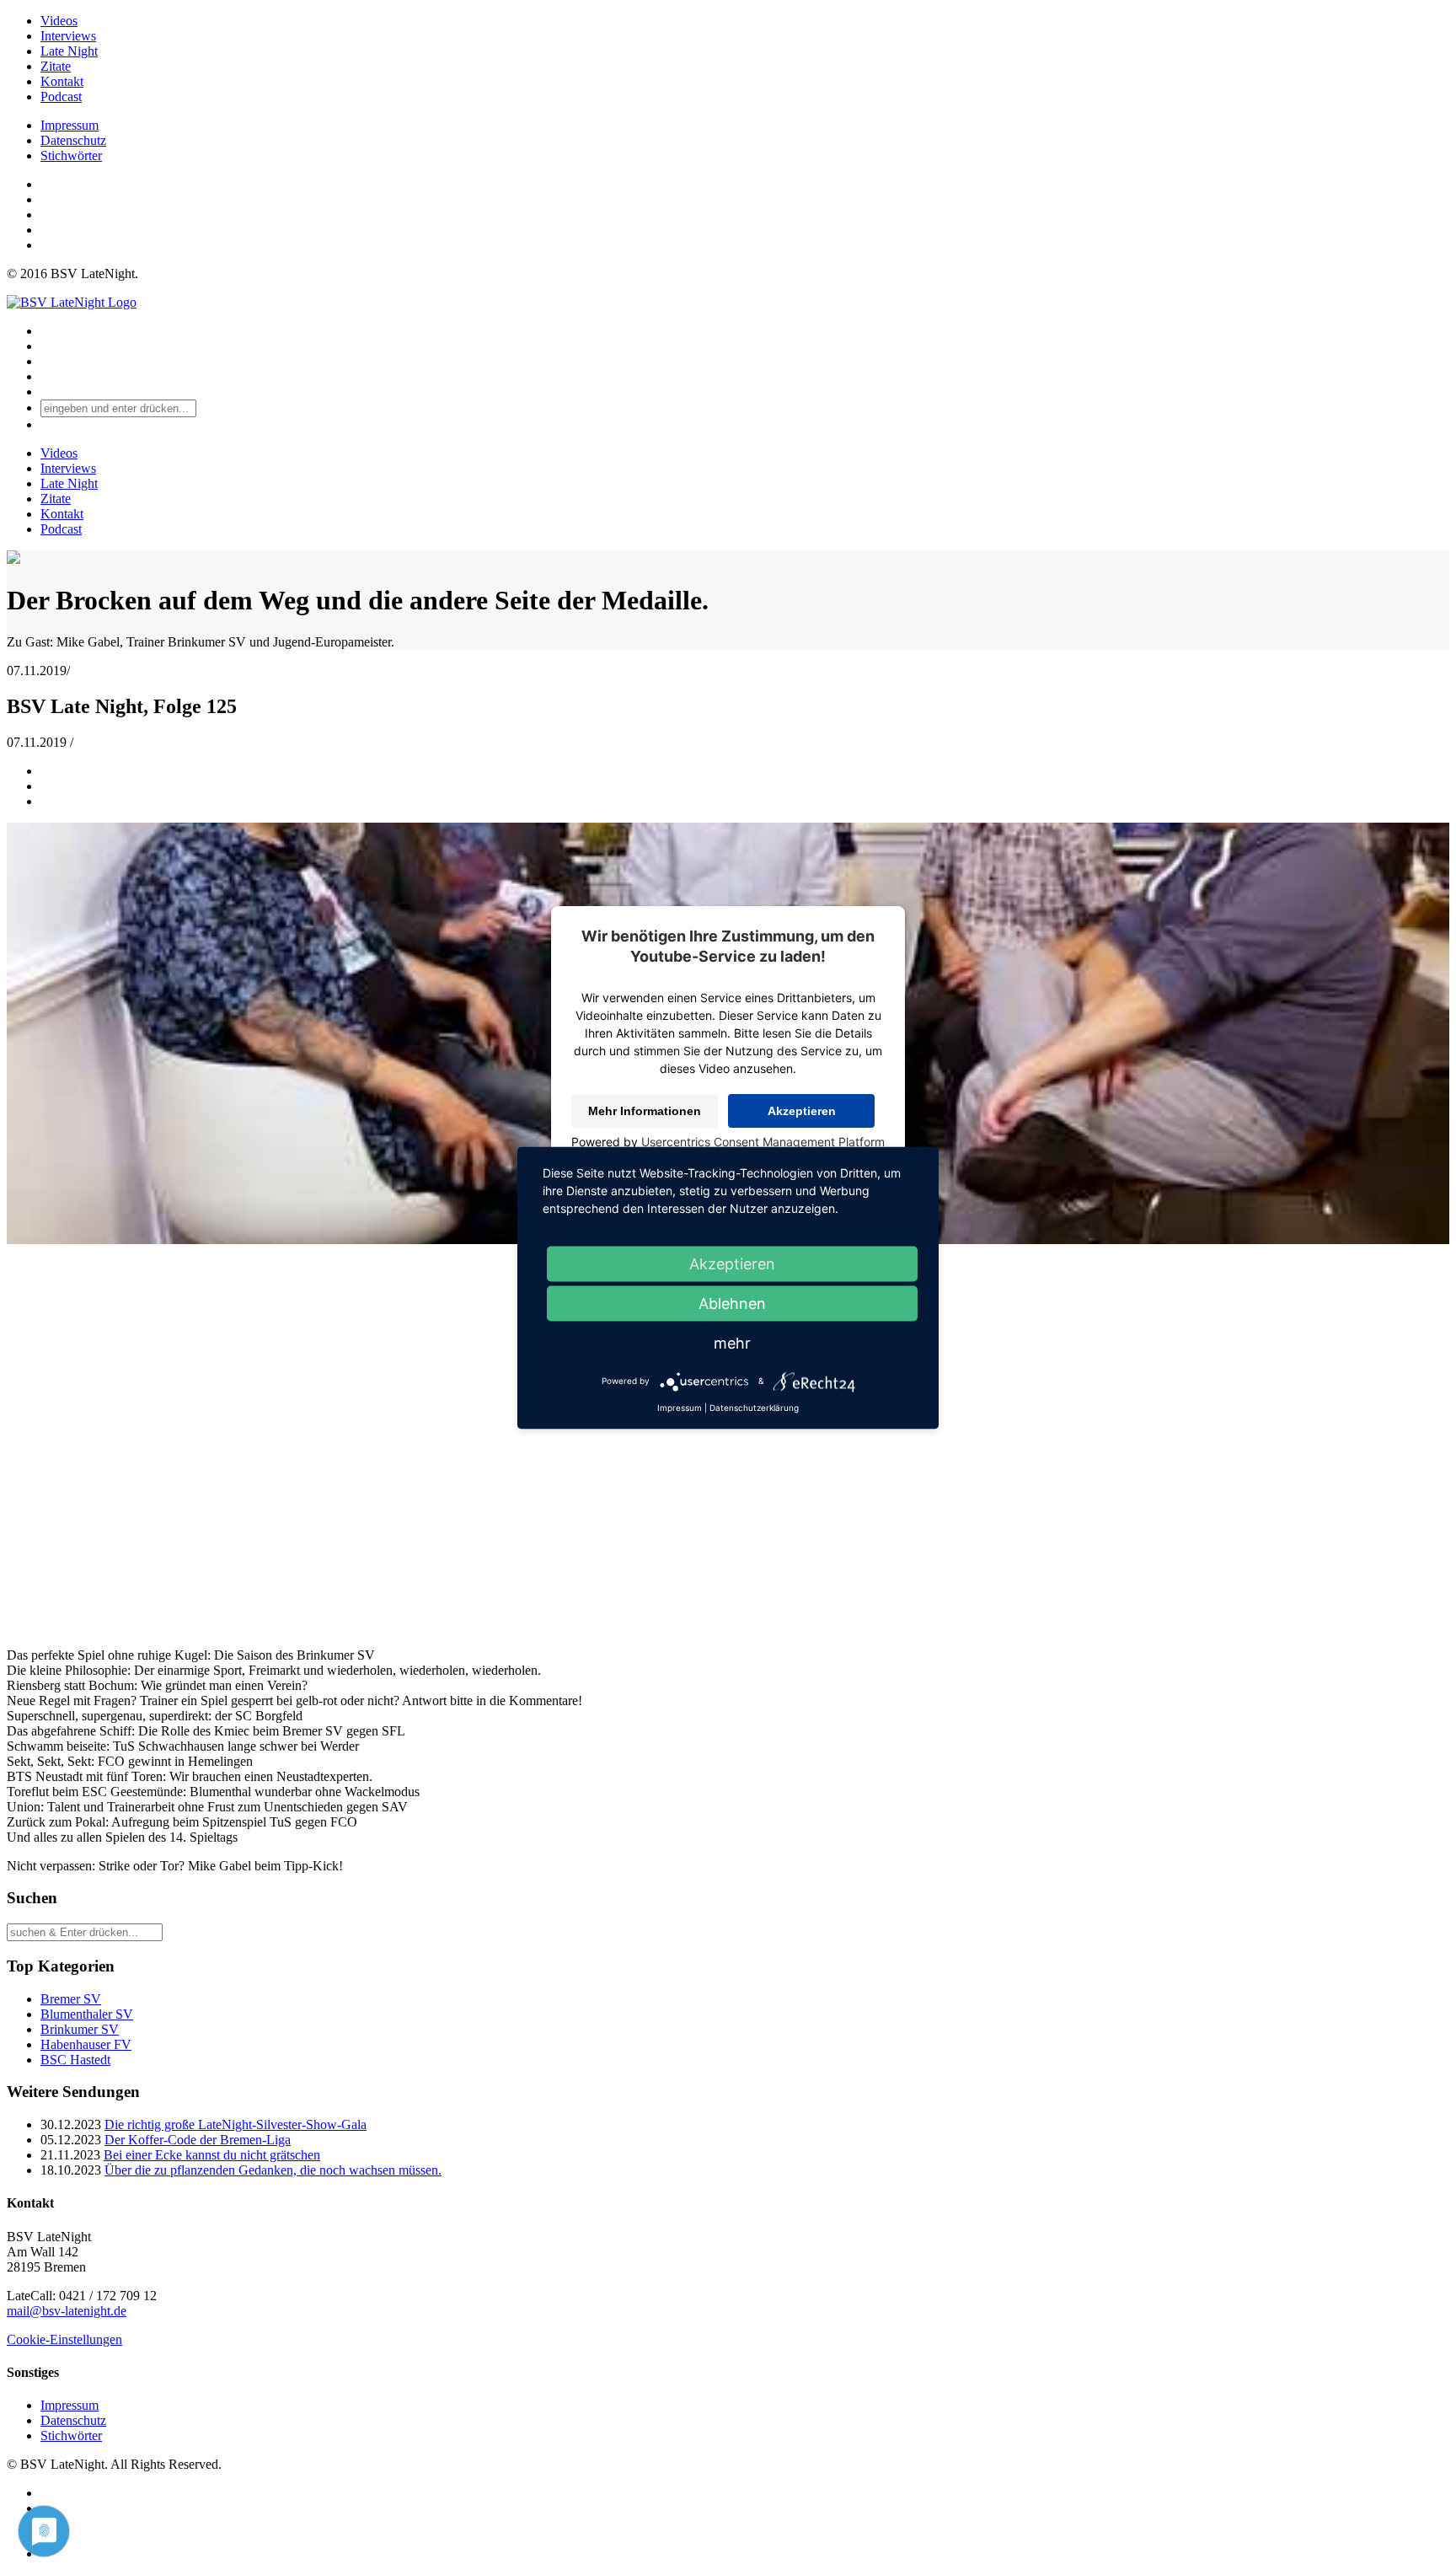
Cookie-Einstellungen (64, 2339)
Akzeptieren (802, 1111)
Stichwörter (71, 156)
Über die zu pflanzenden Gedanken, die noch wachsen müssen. (273, 2170)
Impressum (70, 125)
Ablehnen (732, 1303)
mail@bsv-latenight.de (67, 2311)
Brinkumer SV (80, 2029)
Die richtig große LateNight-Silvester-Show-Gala (236, 2124)
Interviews (68, 36)
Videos (59, 21)
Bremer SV (71, 1999)
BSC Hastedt (75, 2060)
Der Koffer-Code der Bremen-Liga (198, 2140)
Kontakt (62, 81)
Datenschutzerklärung (754, 1407)
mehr (732, 1342)
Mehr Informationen (645, 1111)
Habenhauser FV (86, 2044)
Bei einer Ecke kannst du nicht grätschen (212, 2155)
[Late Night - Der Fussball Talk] (72, 302)
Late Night (69, 51)
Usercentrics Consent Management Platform (763, 1142)
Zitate (56, 66)
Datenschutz (73, 140)
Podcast (61, 97)
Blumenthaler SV (87, 2014)
